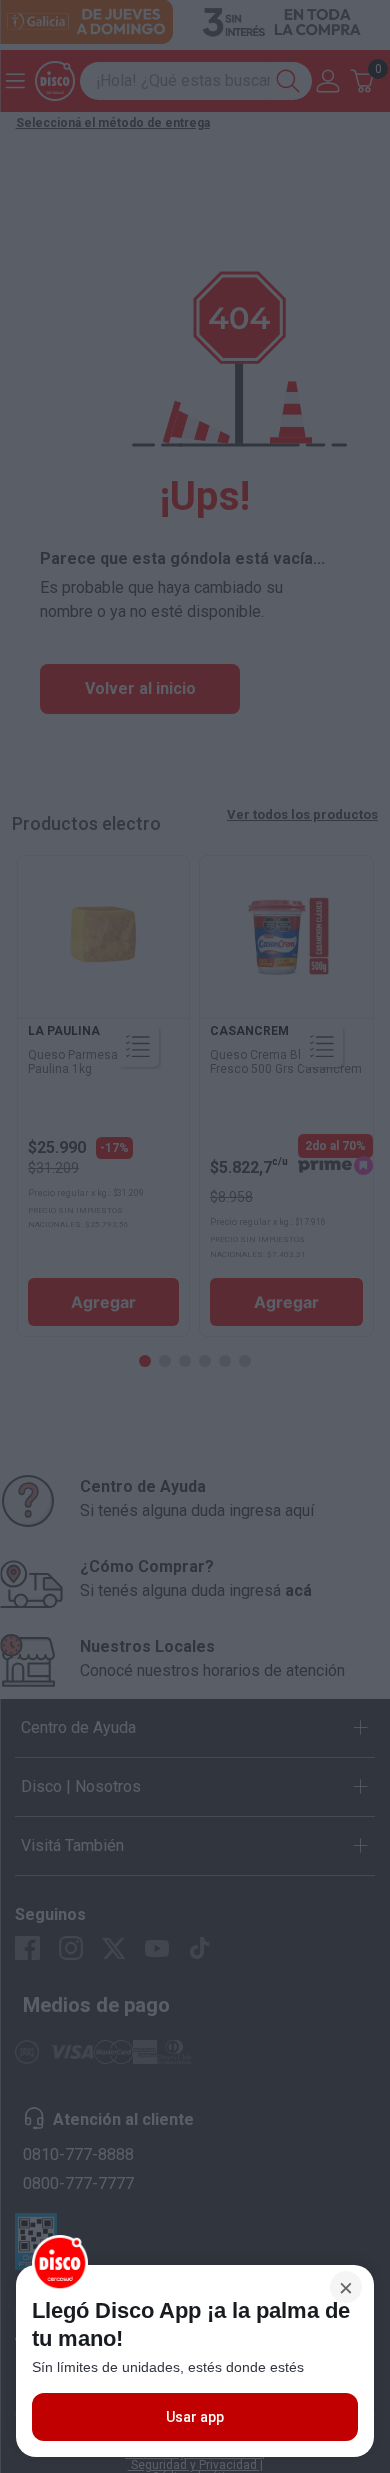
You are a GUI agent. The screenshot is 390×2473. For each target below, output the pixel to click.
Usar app (195, 2417)
